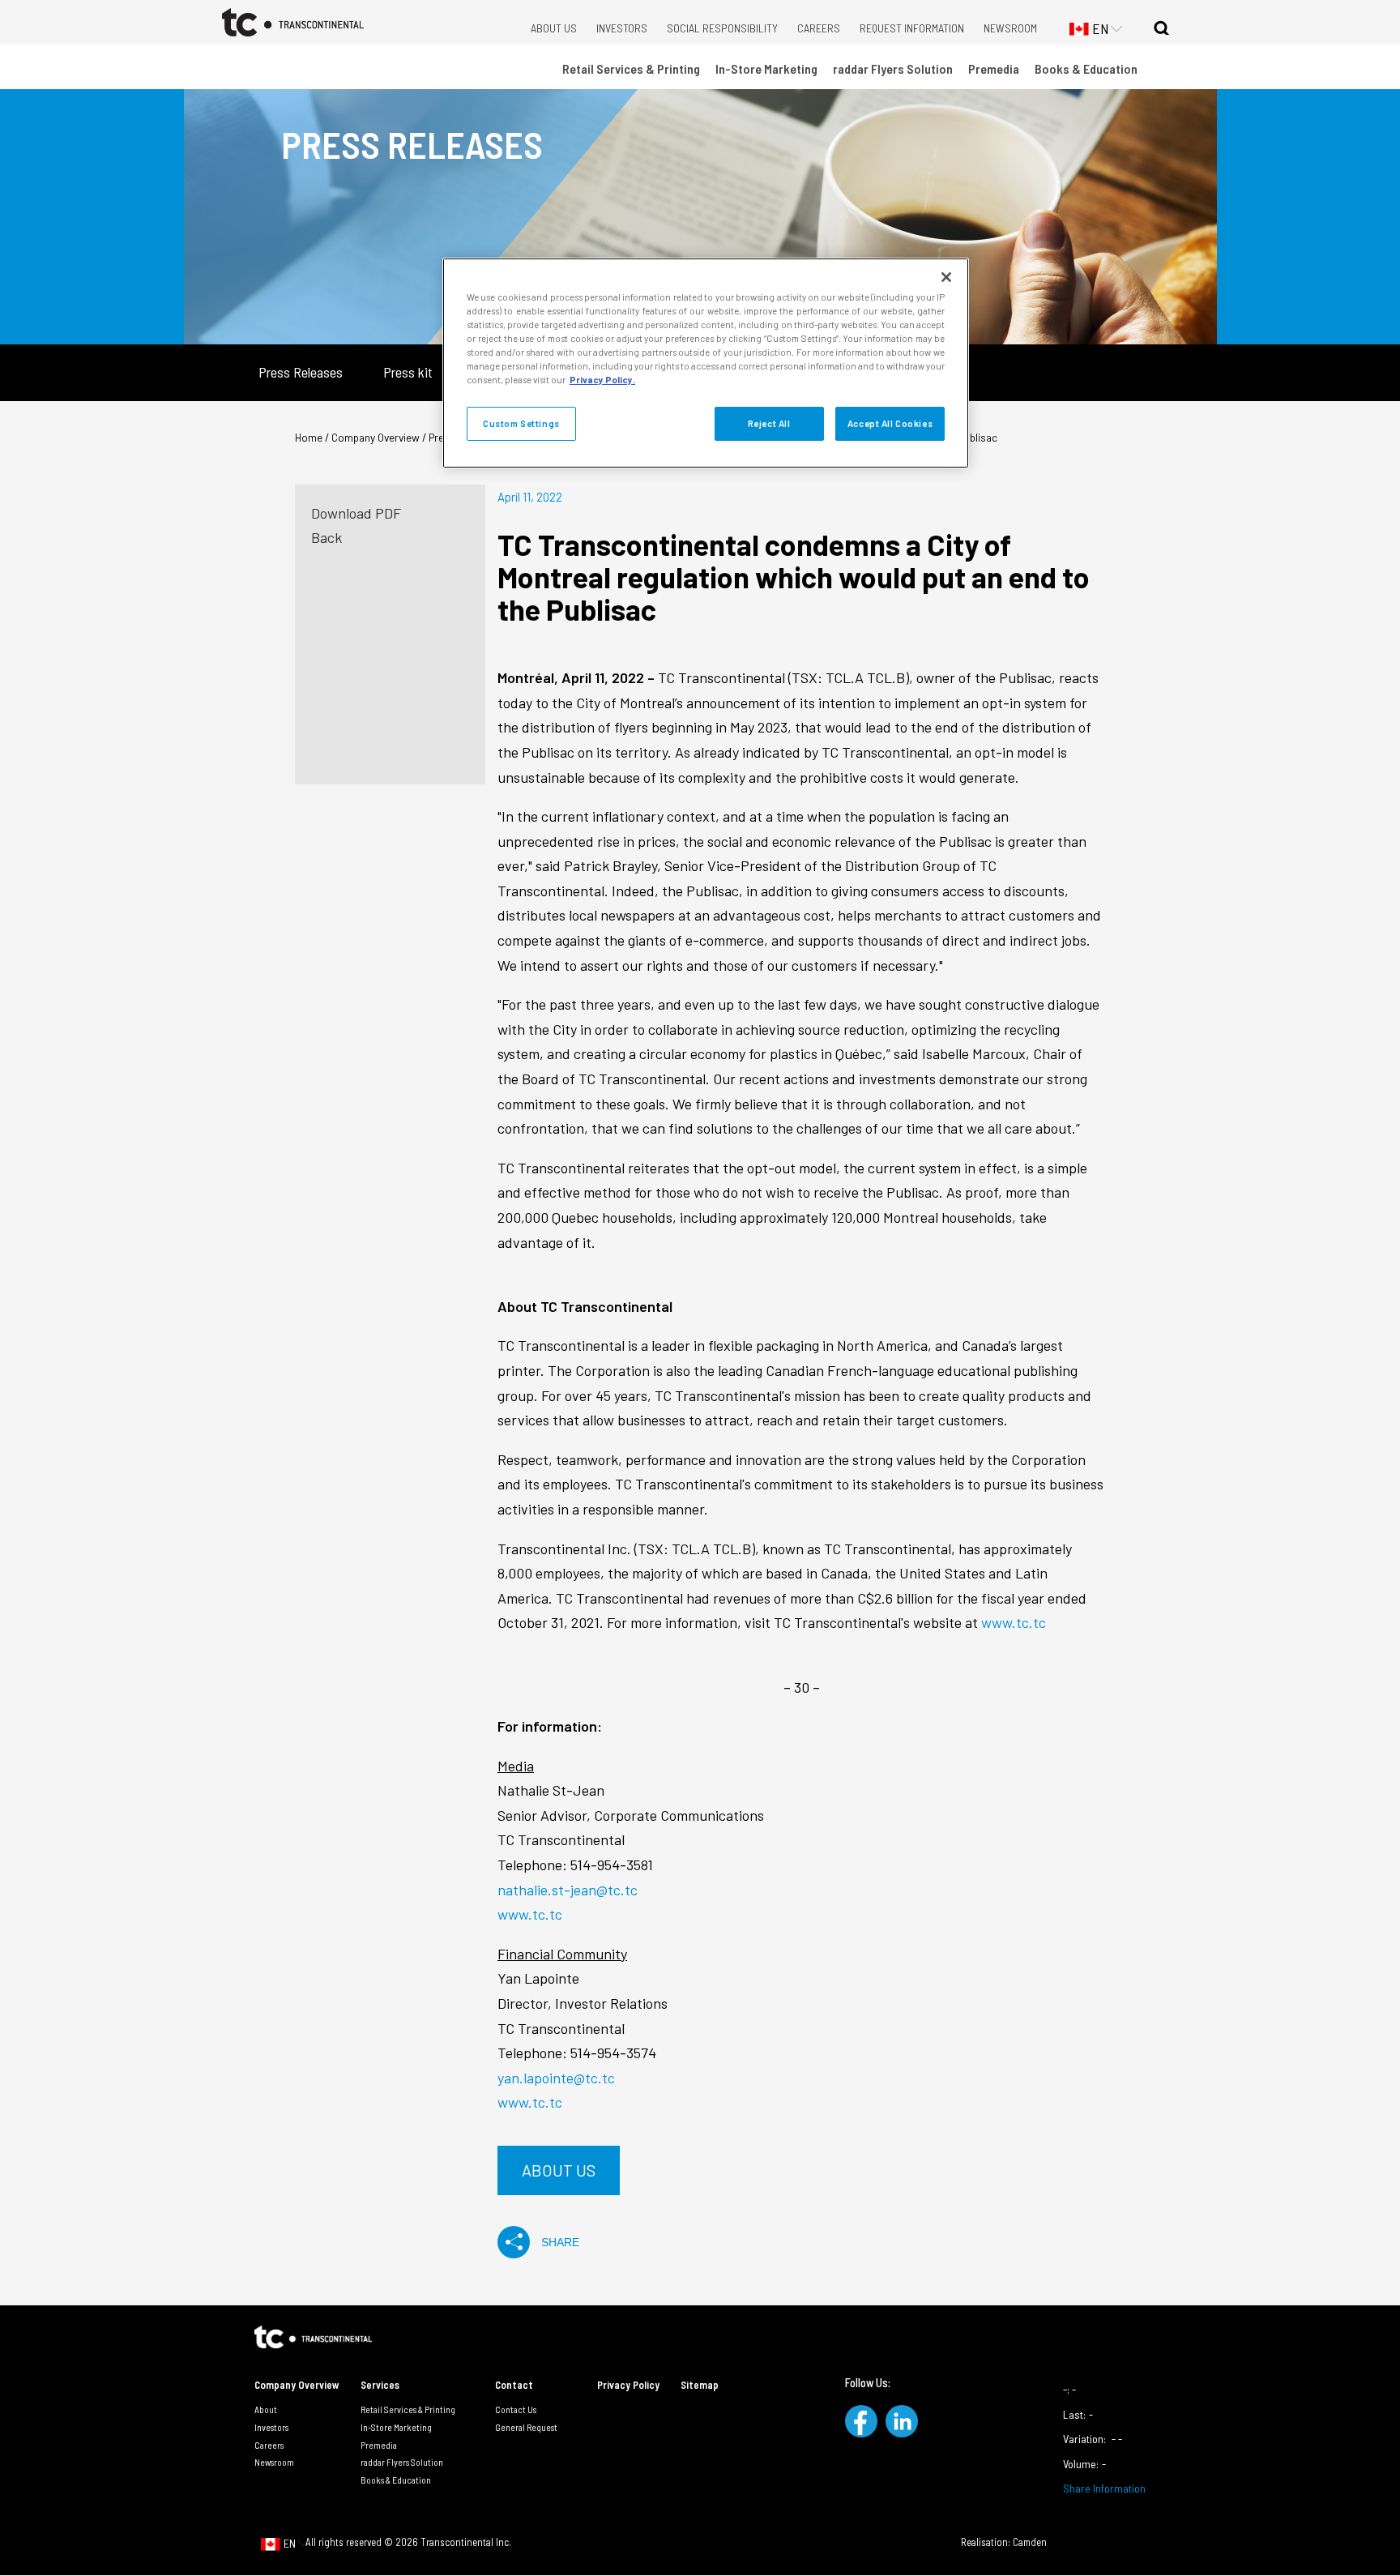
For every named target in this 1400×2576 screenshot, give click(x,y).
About (266, 2409)
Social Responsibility (722, 28)
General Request (526, 2427)
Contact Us (516, 2409)
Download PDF (356, 513)
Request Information (912, 28)
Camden (1030, 2542)
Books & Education (1086, 68)
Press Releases (301, 372)
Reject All (769, 423)
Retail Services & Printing (631, 68)
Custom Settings (521, 423)
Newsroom (1010, 28)
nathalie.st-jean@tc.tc (568, 1890)
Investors (622, 28)
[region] (706, 363)
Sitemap (700, 2385)
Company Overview (297, 2385)
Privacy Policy (628, 2385)
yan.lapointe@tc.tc (556, 2078)
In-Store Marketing (766, 68)
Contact (514, 2385)
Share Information (1104, 2488)
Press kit (408, 372)
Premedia (994, 68)
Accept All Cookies (890, 423)
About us (559, 2170)
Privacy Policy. (602, 380)
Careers (819, 28)
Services (380, 2385)
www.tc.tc (1014, 1622)
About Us (554, 28)
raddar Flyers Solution (893, 68)
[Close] (946, 277)
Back (327, 537)
